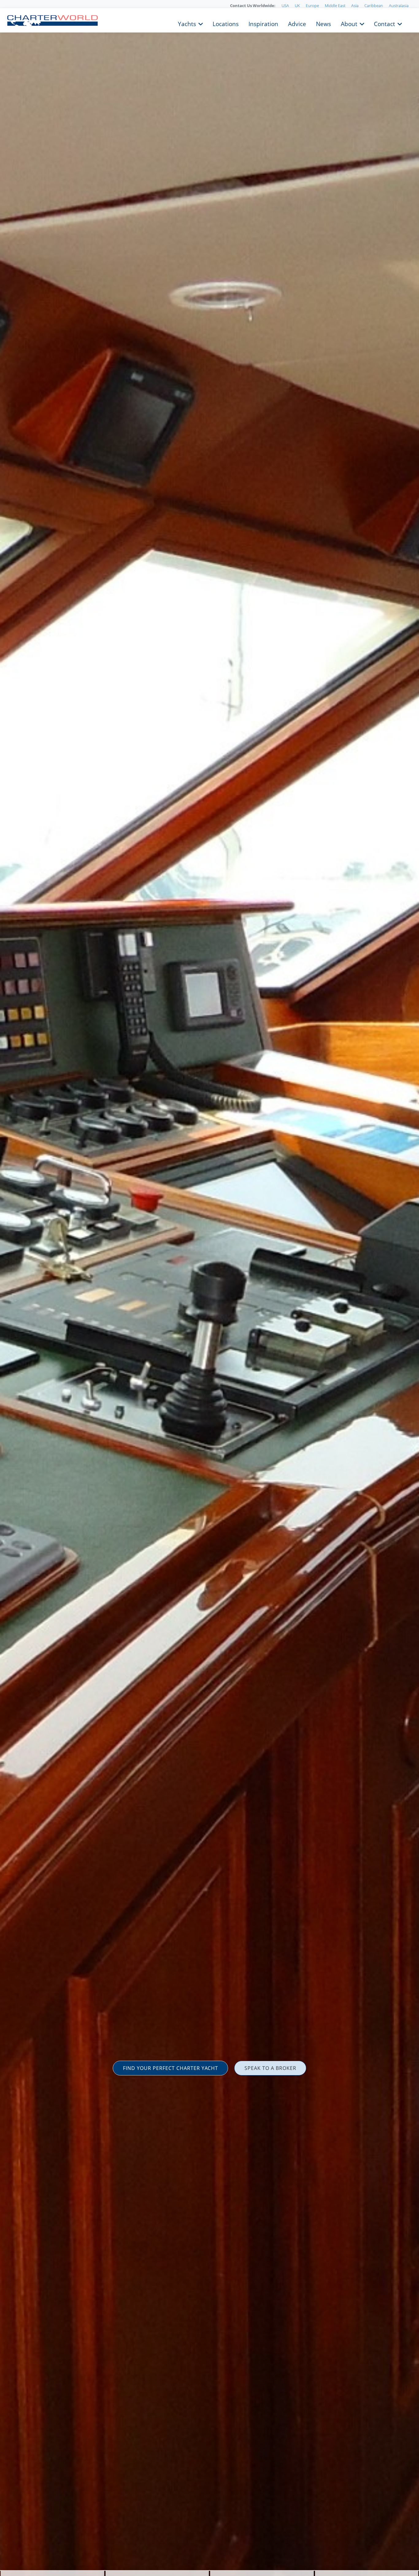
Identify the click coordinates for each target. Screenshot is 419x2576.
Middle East (335, 6)
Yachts (187, 23)
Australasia (399, 6)
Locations (226, 23)
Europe (312, 6)
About (349, 23)
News (323, 23)
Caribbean (374, 6)
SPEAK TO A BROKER (270, 2068)
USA (285, 6)
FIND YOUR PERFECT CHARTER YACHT (171, 2068)
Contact (384, 23)
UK (297, 6)
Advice (297, 23)
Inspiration (263, 23)
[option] (209, 1288)
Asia (355, 6)
